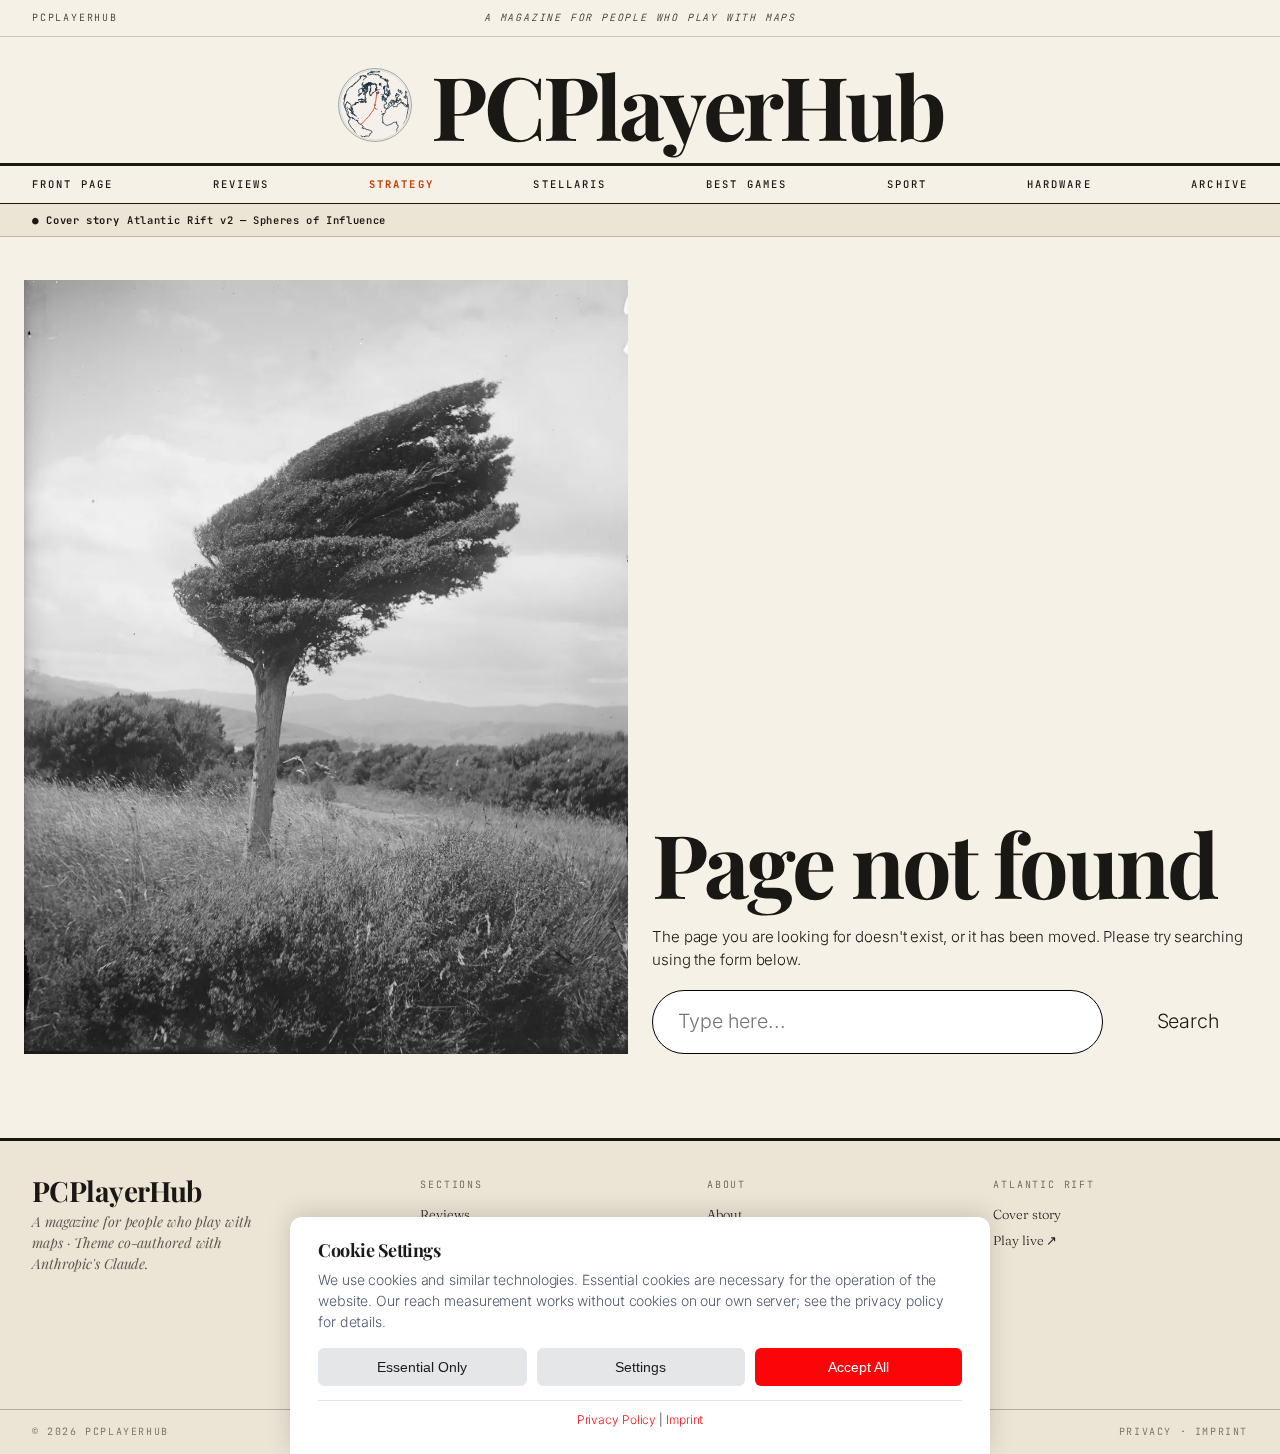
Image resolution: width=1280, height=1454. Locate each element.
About (724, 1214)
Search (1188, 1021)
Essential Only (422, 1367)
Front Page (72, 184)
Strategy (401, 184)
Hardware (1059, 184)
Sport (907, 184)
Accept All (858, 1367)
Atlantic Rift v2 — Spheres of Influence (256, 220)
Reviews (241, 184)
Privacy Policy (617, 1419)
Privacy (1145, 1431)
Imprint (1221, 1431)
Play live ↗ (1025, 1240)
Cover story (1027, 1214)
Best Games (746, 184)
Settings (640, 1367)
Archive (1219, 184)
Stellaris (569, 184)
